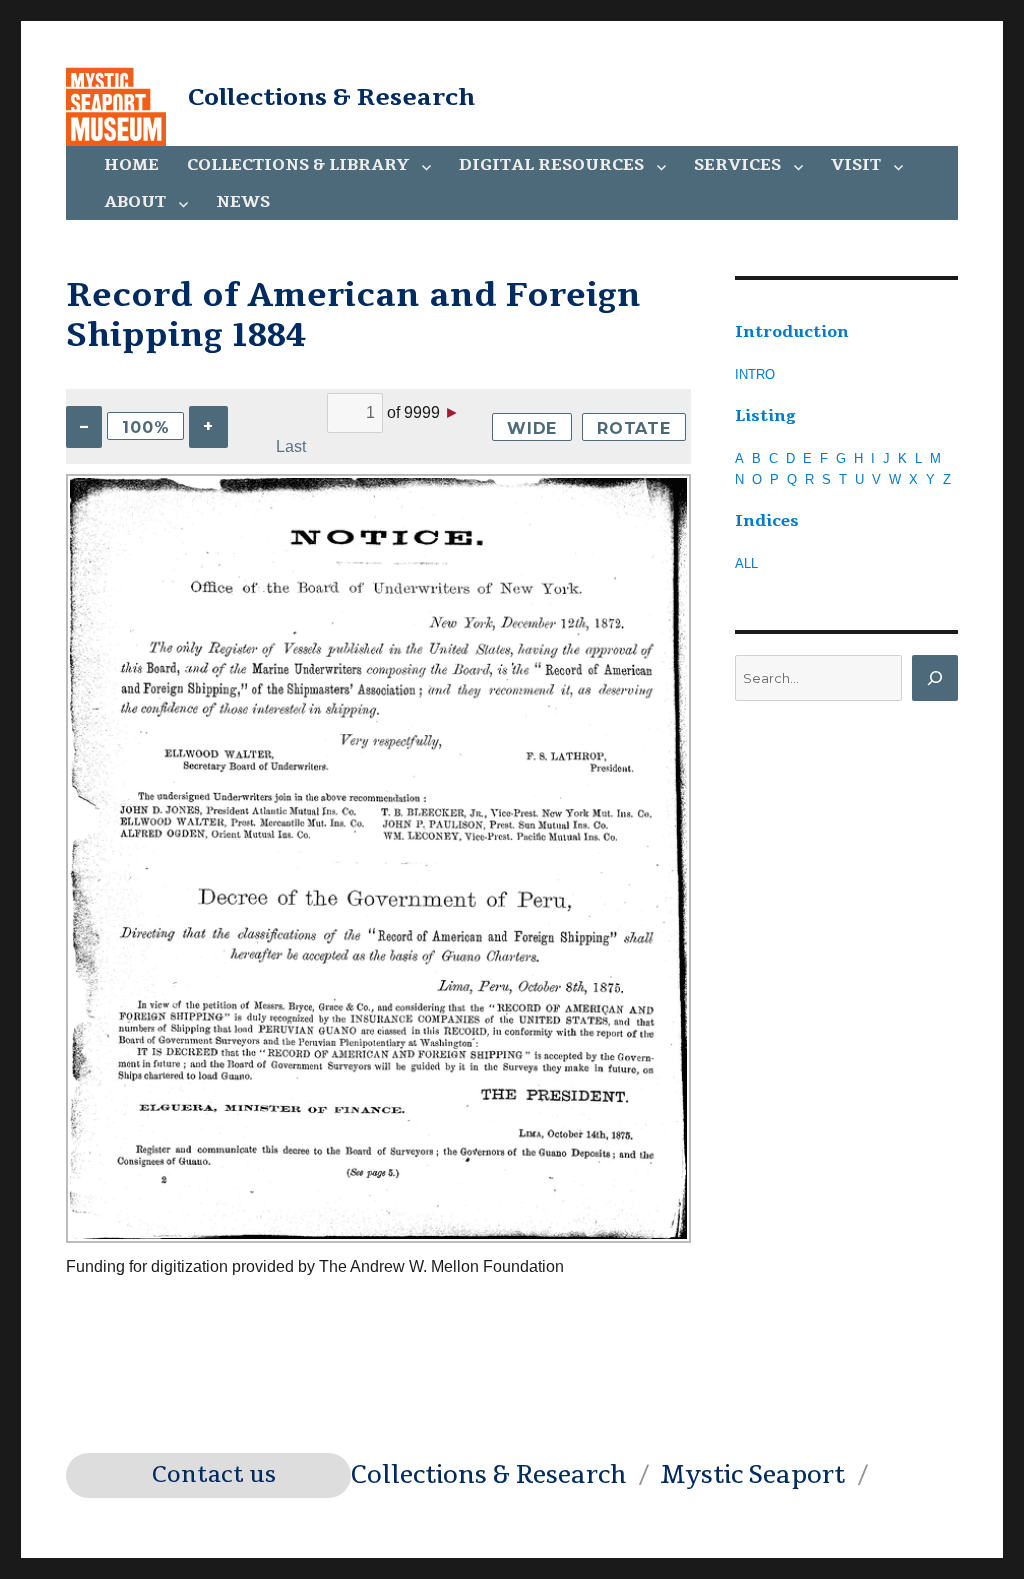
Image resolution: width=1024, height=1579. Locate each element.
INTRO (755, 374)
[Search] (935, 678)
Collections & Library (298, 165)
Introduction (792, 332)
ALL (746, 563)
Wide (532, 428)
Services (737, 165)
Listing (765, 416)
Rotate (634, 428)
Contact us (214, 1475)
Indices (767, 521)
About (135, 202)
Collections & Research (331, 97)
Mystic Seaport (752, 1475)
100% (145, 427)
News (243, 202)
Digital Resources (551, 165)
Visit (856, 165)
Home (131, 165)
